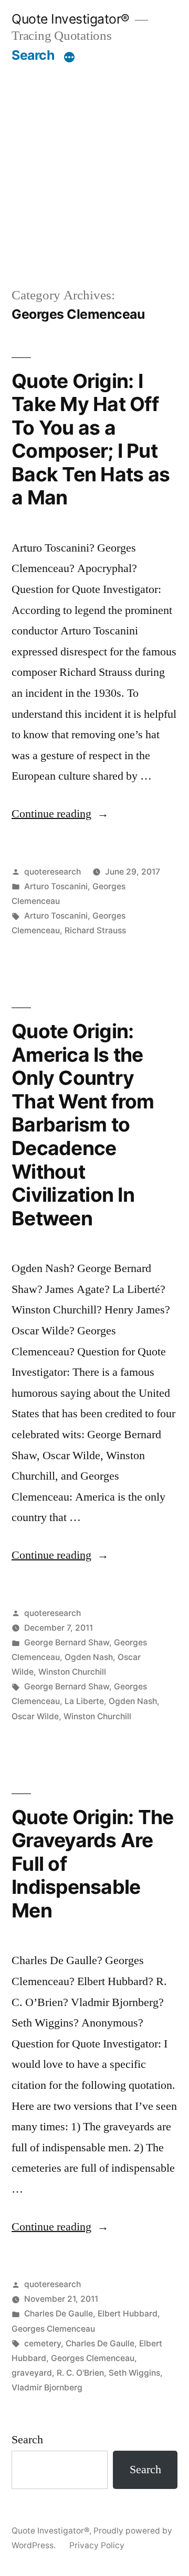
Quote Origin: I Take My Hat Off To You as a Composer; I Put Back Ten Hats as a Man (91, 439)
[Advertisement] (94, 163)
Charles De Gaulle (59, 2314)
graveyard (32, 2373)
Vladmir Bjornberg (47, 2388)
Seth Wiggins (134, 2373)
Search (33, 55)
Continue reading (60, 814)
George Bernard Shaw (67, 1642)
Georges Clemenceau (53, 2329)
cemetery (43, 2343)
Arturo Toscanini (56, 886)
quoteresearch (52, 872)
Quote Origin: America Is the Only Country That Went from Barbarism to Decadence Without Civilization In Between (83, 1124)
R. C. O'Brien (80, 2373)
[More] (69, 57)
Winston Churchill (72, 1672)
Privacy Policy (97, 2545)
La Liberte (84, 1701)
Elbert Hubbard (128, 2314)
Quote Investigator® (71, 19)
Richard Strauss (95, 930)
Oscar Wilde (35, 1716)
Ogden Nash (89, 1657)
